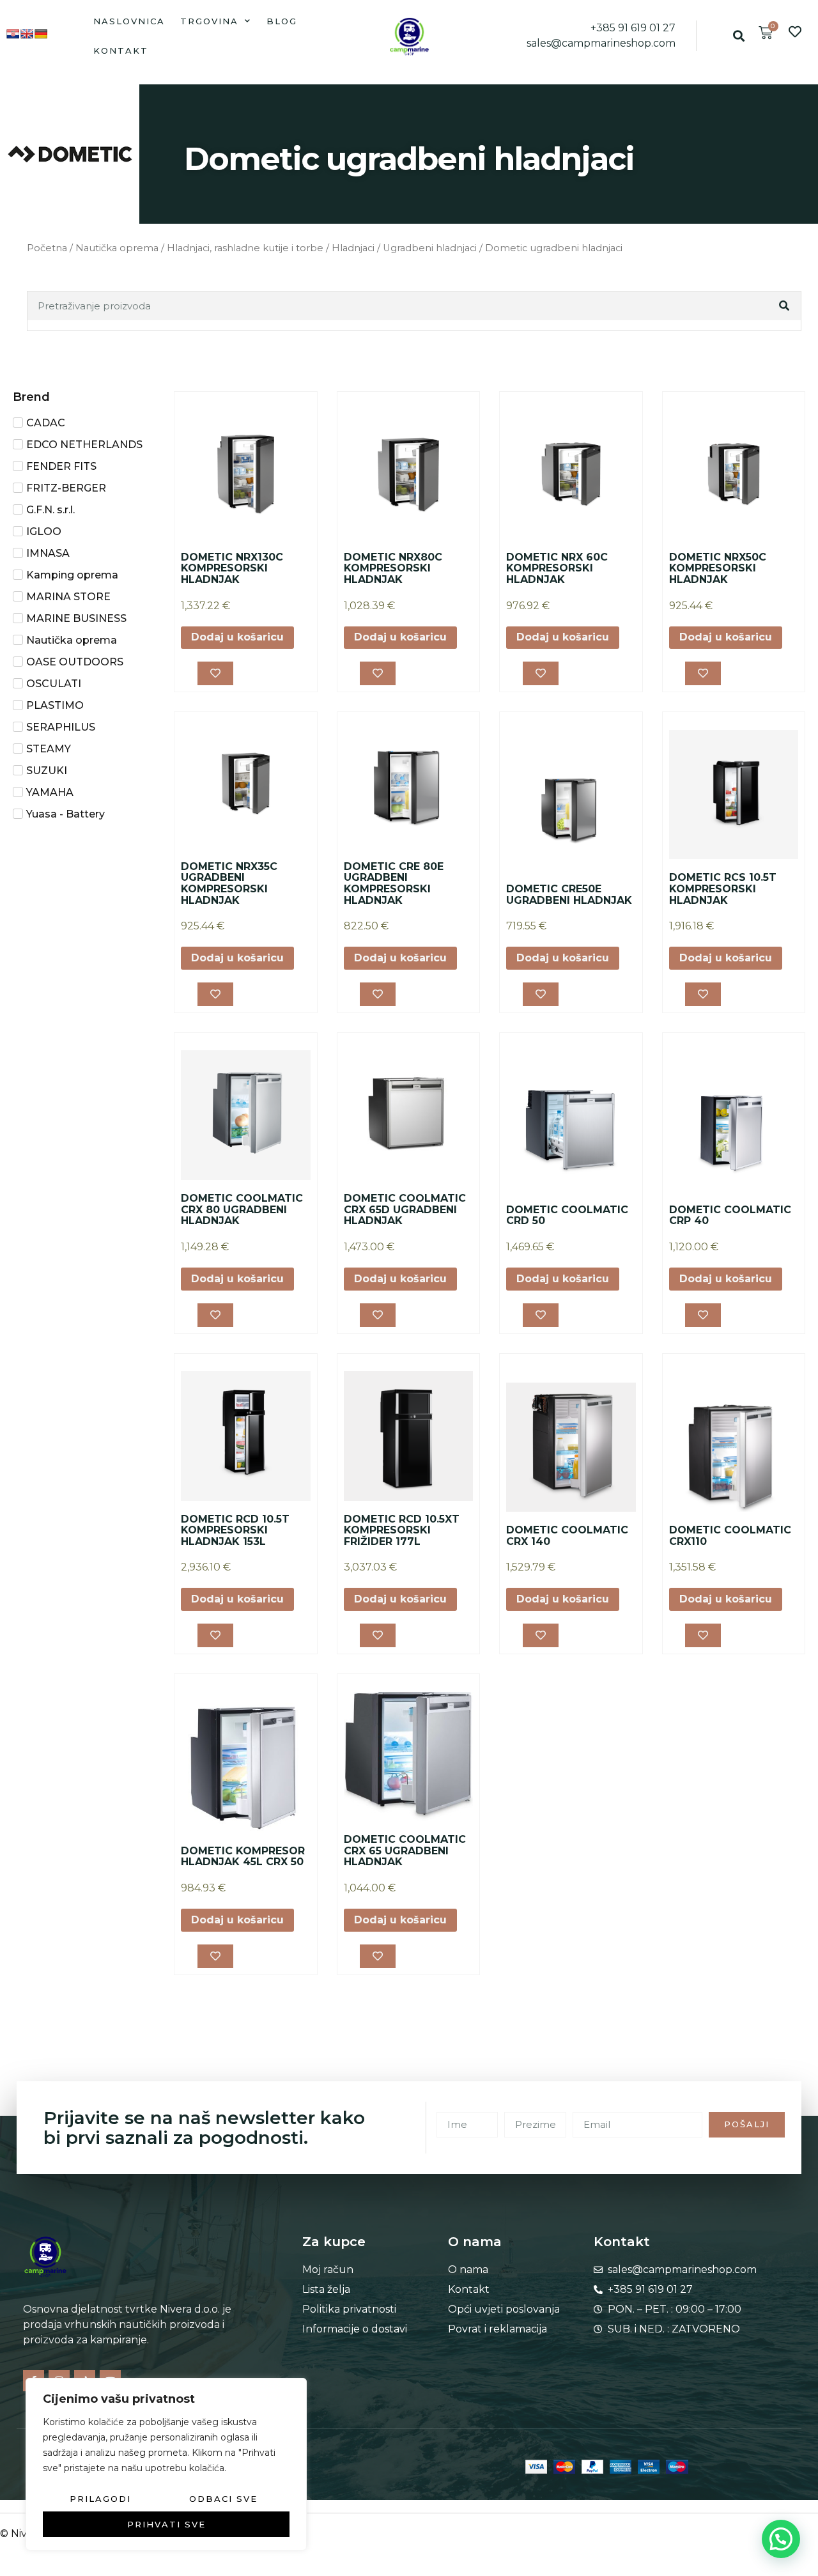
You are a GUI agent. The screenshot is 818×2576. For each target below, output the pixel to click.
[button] (739, 36)
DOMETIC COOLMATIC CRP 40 (730, 1215)
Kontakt (121, 50)
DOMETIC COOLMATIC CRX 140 (567, 1536)
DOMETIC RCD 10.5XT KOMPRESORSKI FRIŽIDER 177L (402, 1530)
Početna (47, 248)
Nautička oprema (117, 248)
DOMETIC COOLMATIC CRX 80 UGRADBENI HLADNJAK (242, 1209)
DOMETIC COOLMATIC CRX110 (730, 1536)
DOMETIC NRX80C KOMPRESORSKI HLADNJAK (393, 568)
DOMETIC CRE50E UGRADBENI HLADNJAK (569, 895)
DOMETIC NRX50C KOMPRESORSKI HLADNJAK (718, 568)
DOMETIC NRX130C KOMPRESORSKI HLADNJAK (232, 568)
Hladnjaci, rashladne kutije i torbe (245, 248)
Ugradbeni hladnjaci (430, 248)
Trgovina (209, 21)
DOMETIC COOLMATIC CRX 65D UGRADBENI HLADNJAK (405, 1209)
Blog (282, 21)
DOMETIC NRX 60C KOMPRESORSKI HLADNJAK (557, 568)
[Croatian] (13, 34)
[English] (27, 34)
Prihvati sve (166, 2524)
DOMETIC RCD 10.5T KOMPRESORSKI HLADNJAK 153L (235, 1530)
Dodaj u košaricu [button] (237, 637)
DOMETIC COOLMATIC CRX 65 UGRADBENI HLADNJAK (405, 1851)
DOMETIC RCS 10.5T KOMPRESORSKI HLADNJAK (723, 888)
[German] (41, 34)
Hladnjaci (353, 248)
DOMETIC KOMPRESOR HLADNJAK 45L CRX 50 (243, 1857)
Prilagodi (100, 2499)
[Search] (785, 306)
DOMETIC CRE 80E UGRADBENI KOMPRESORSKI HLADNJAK (394, 883)
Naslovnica (129, 21)
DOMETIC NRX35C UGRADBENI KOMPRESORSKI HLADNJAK (229, 883)
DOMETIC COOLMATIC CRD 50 (567, 1215)
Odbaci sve (223, 2499)
